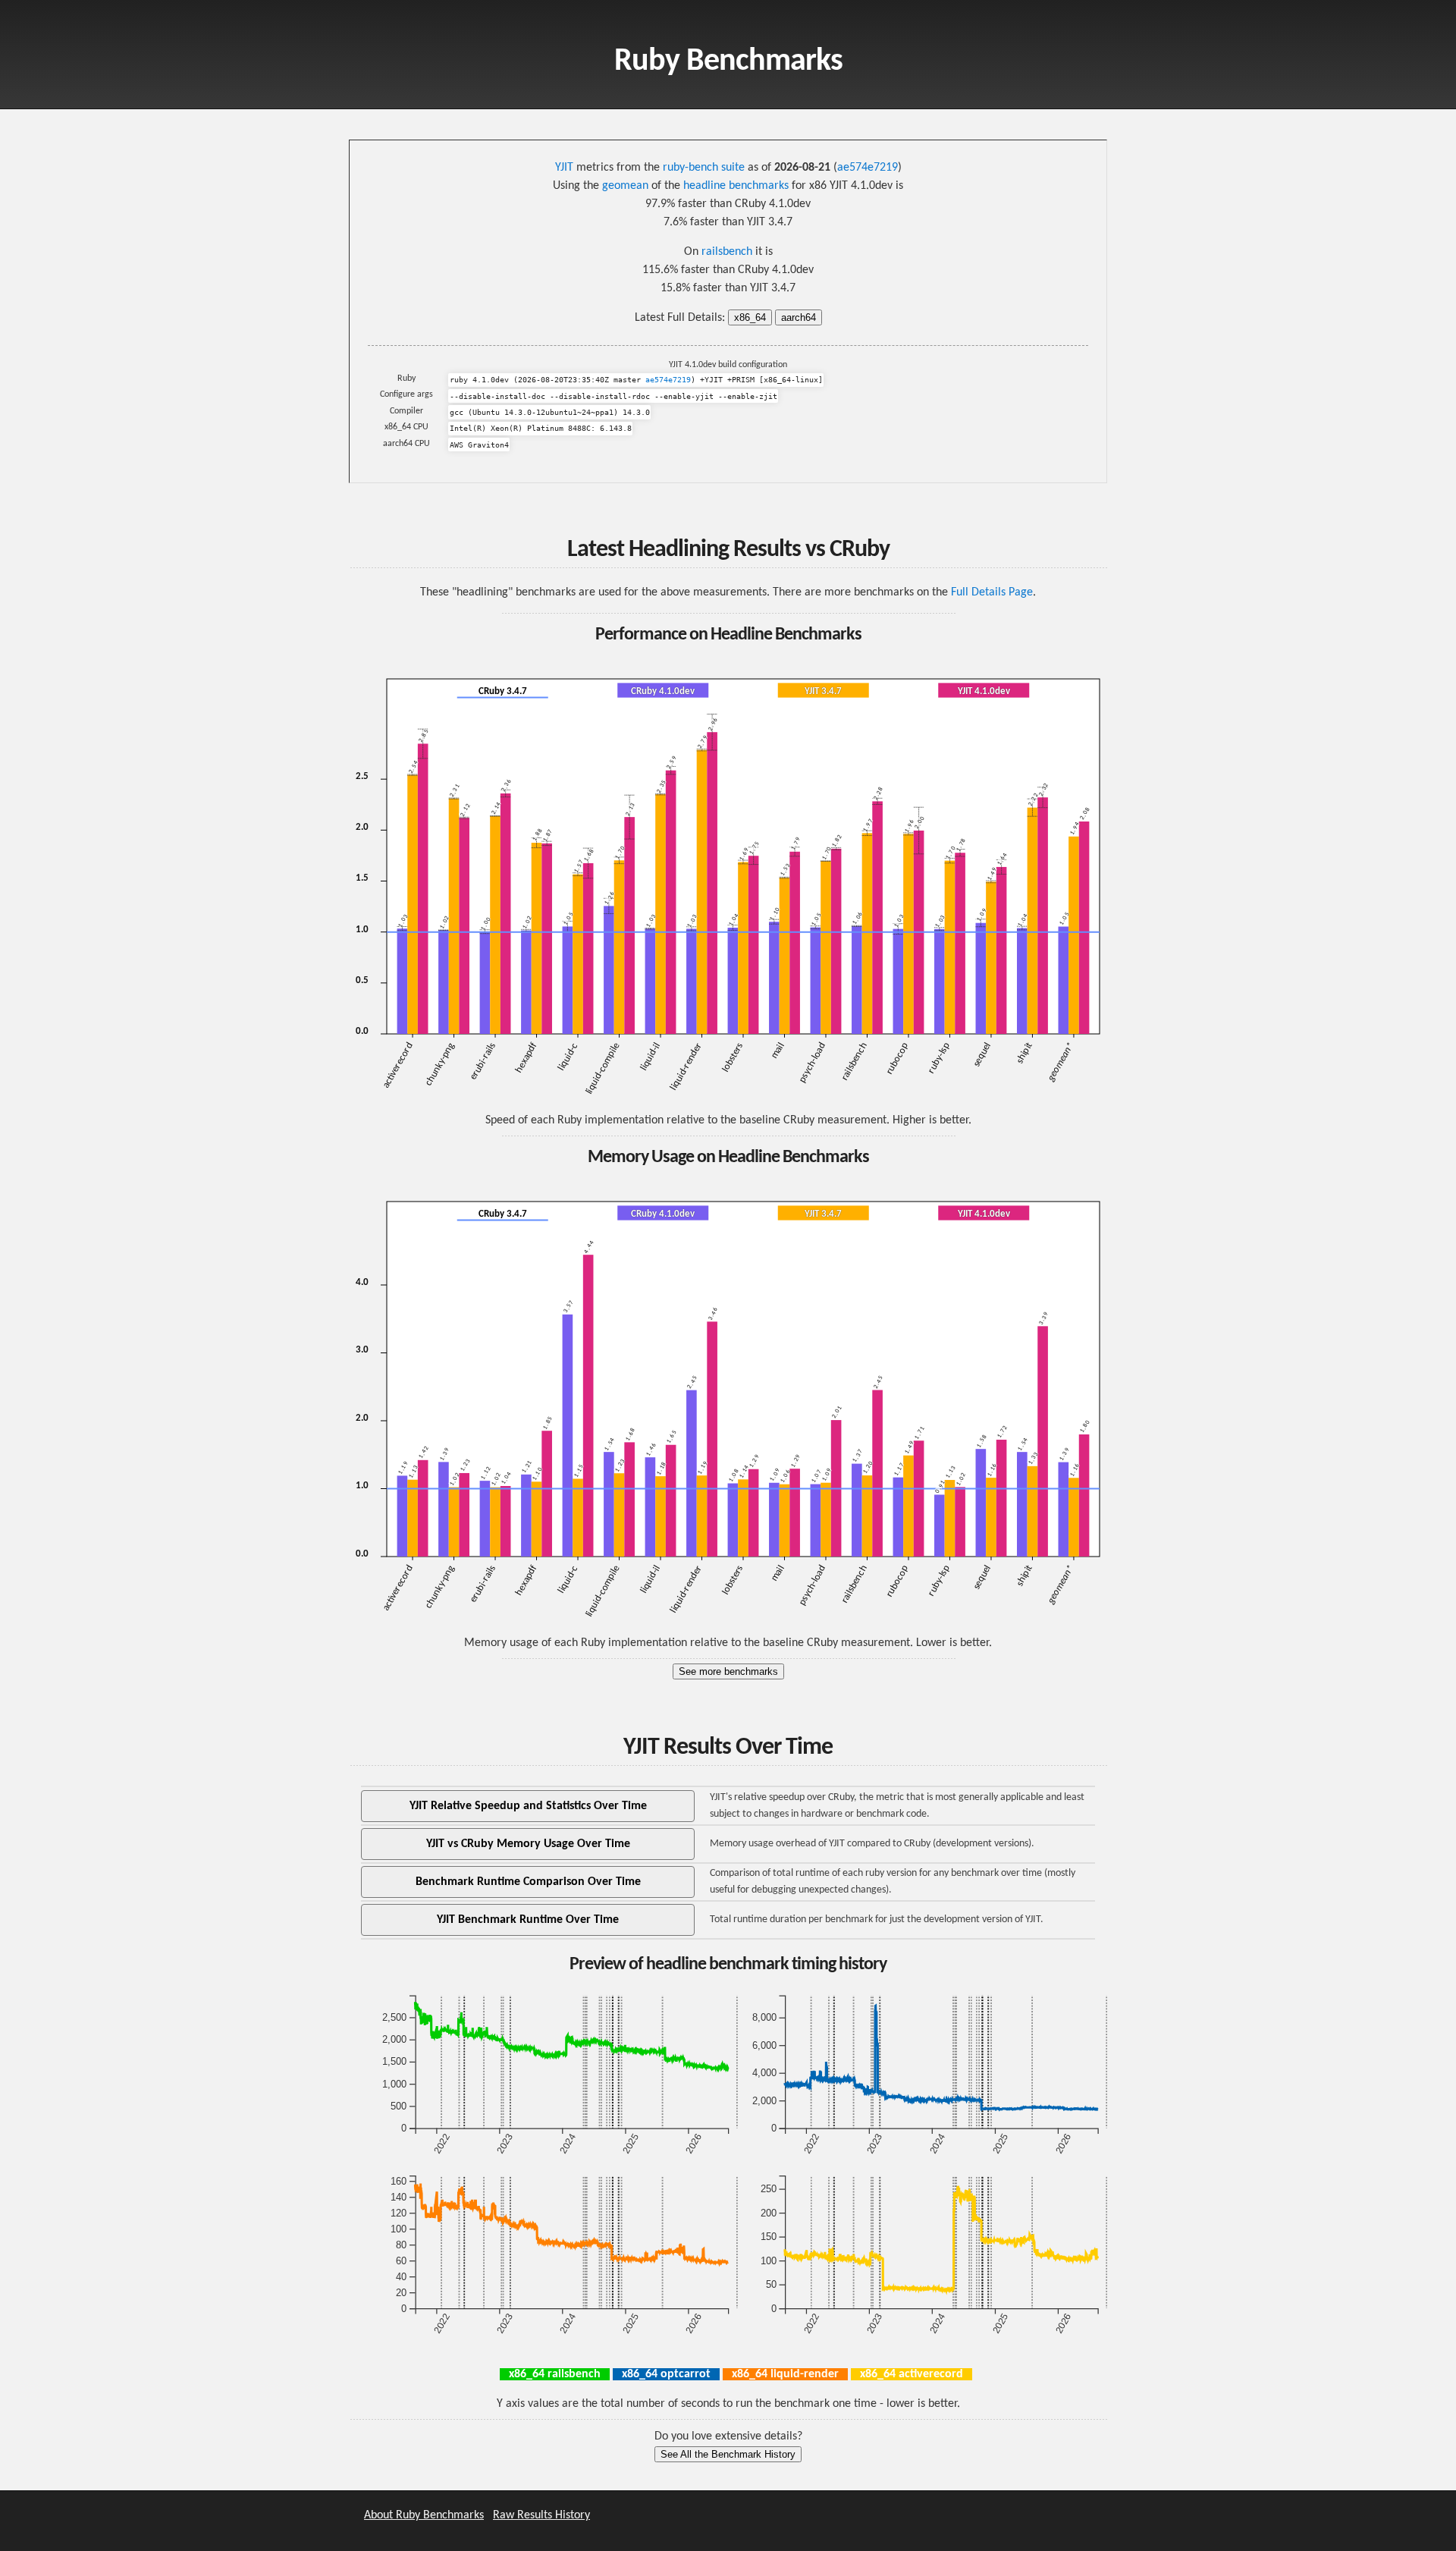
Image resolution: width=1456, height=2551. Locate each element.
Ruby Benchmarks (728, 62)
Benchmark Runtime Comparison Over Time (528, 1882)
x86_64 (750, 317)
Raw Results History (541, 2515)
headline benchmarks (736, 186)
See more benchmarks (728, 1671)
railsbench (727, 252)
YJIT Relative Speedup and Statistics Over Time (528, 1806)
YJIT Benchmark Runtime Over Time (528, 1920)
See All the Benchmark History (728, 2454)
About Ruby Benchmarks (424, 2515)
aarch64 (799, 317)
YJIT (564, 168)
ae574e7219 (868, 168)
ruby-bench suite (704, 168)
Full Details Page (992, 592)
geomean (625, 186)
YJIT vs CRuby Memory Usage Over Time (528, 1844)
